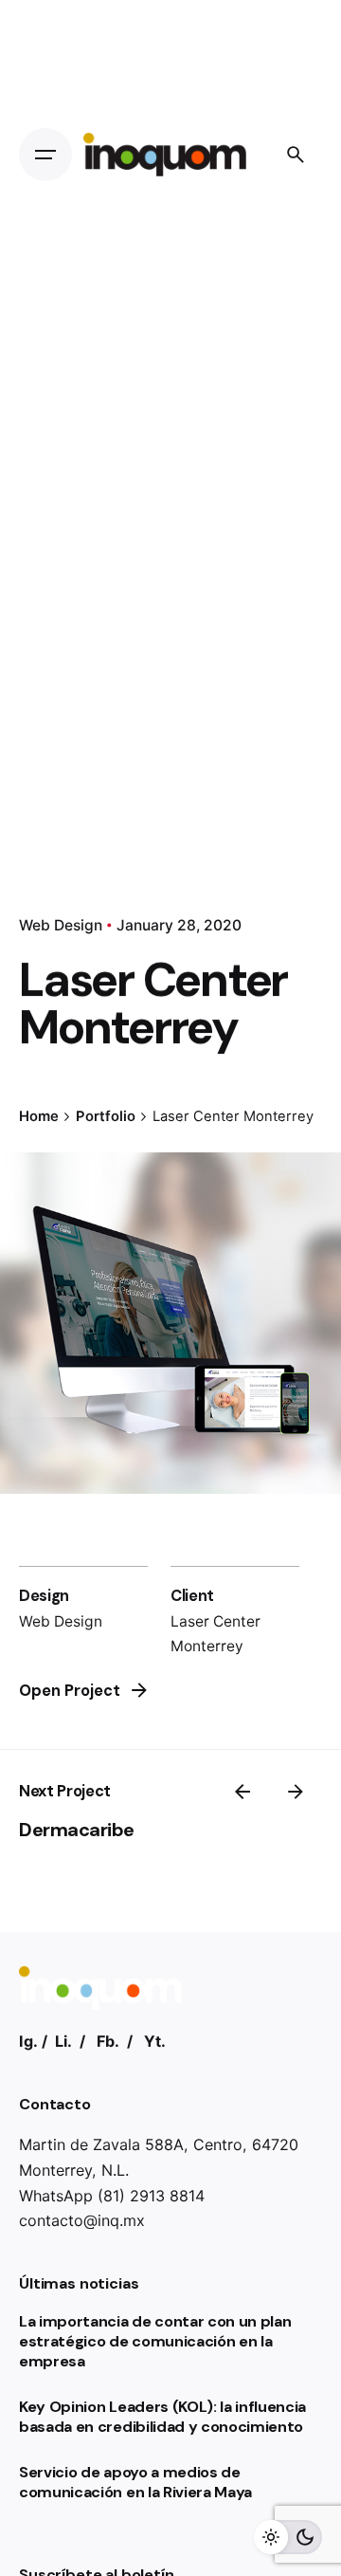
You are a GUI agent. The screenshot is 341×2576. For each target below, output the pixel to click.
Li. (63, 2041)
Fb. (108, 2041)
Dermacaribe (77, 1830)
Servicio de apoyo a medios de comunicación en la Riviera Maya (135, 2482)
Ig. (28, 2041)
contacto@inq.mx (82, 2220)
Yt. (155, 2041)
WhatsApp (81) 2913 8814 (112, 2196)
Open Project (70, 1691)
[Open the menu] (45, 155)
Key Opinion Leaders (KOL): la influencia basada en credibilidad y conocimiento (162, 2417)
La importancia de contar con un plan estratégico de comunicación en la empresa (155, 2341)
